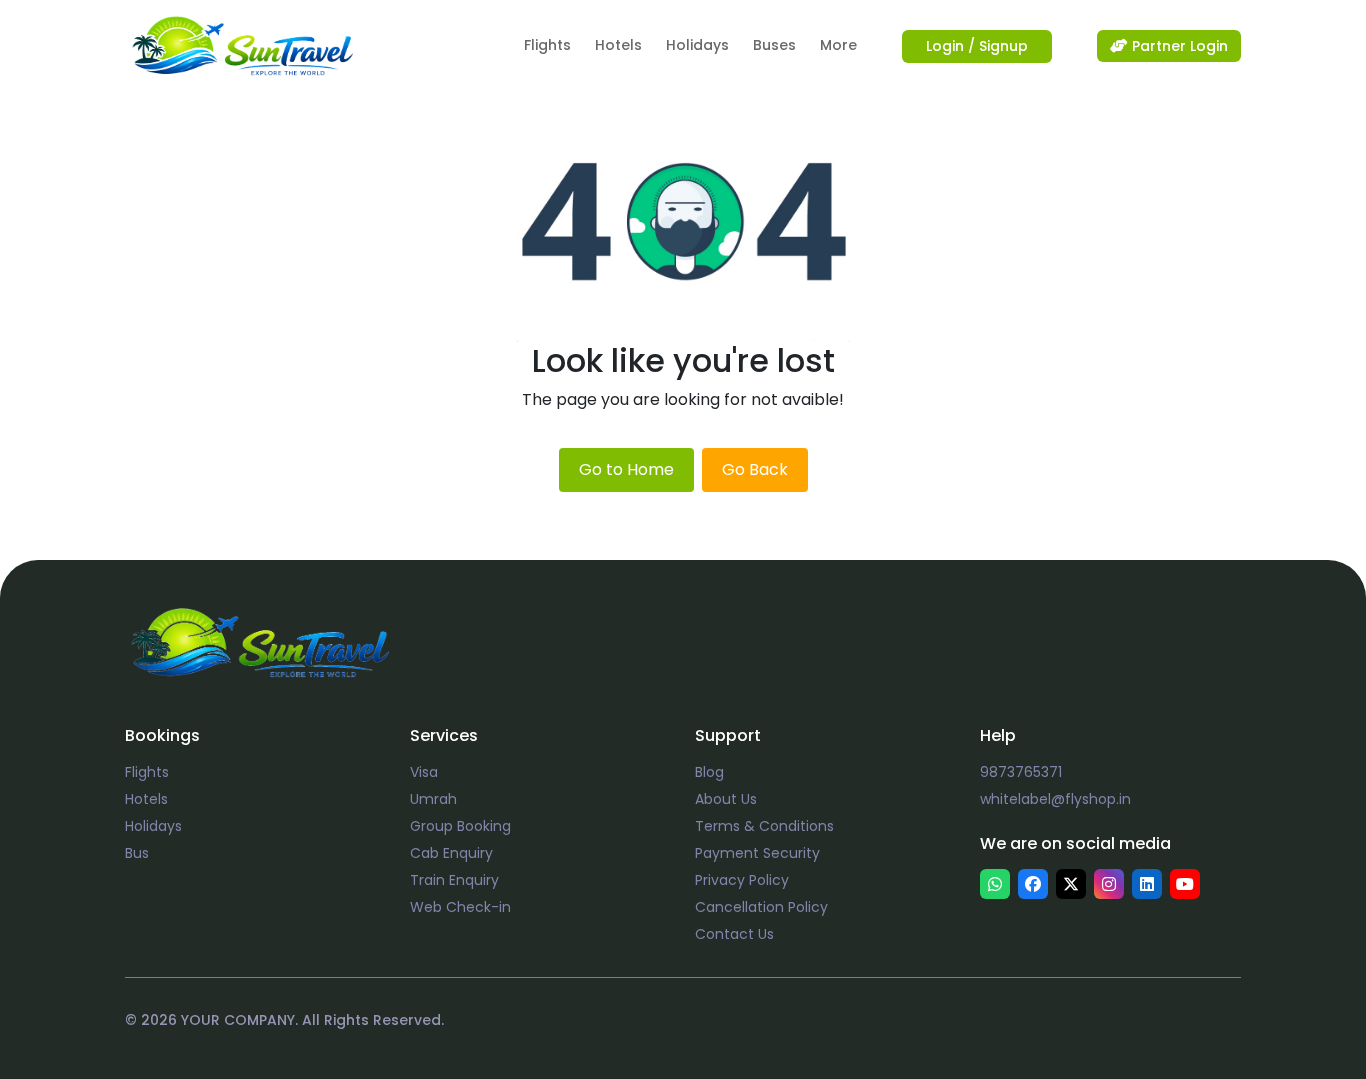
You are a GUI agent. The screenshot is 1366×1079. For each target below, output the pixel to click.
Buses (774, 45)
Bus (137, 853)
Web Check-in (460, 907)
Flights (547, 45)
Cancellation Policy (761, 907)
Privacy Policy (742, 880)
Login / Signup (977, 46)
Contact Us (734, 934)
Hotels (618, 45)
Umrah (433, 799)
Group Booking (460, 826)
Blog (709, 772)
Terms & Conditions (764, 826)
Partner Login (1178, 46)
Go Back (755, 469)
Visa (424, 772)
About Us (726, 799)
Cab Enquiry (451, 853)
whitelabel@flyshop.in (1055, 799)
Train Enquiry (454, 880)
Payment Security (757, 853)
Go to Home (626, 469)
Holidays (697, 45)
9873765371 (1021, 772)
